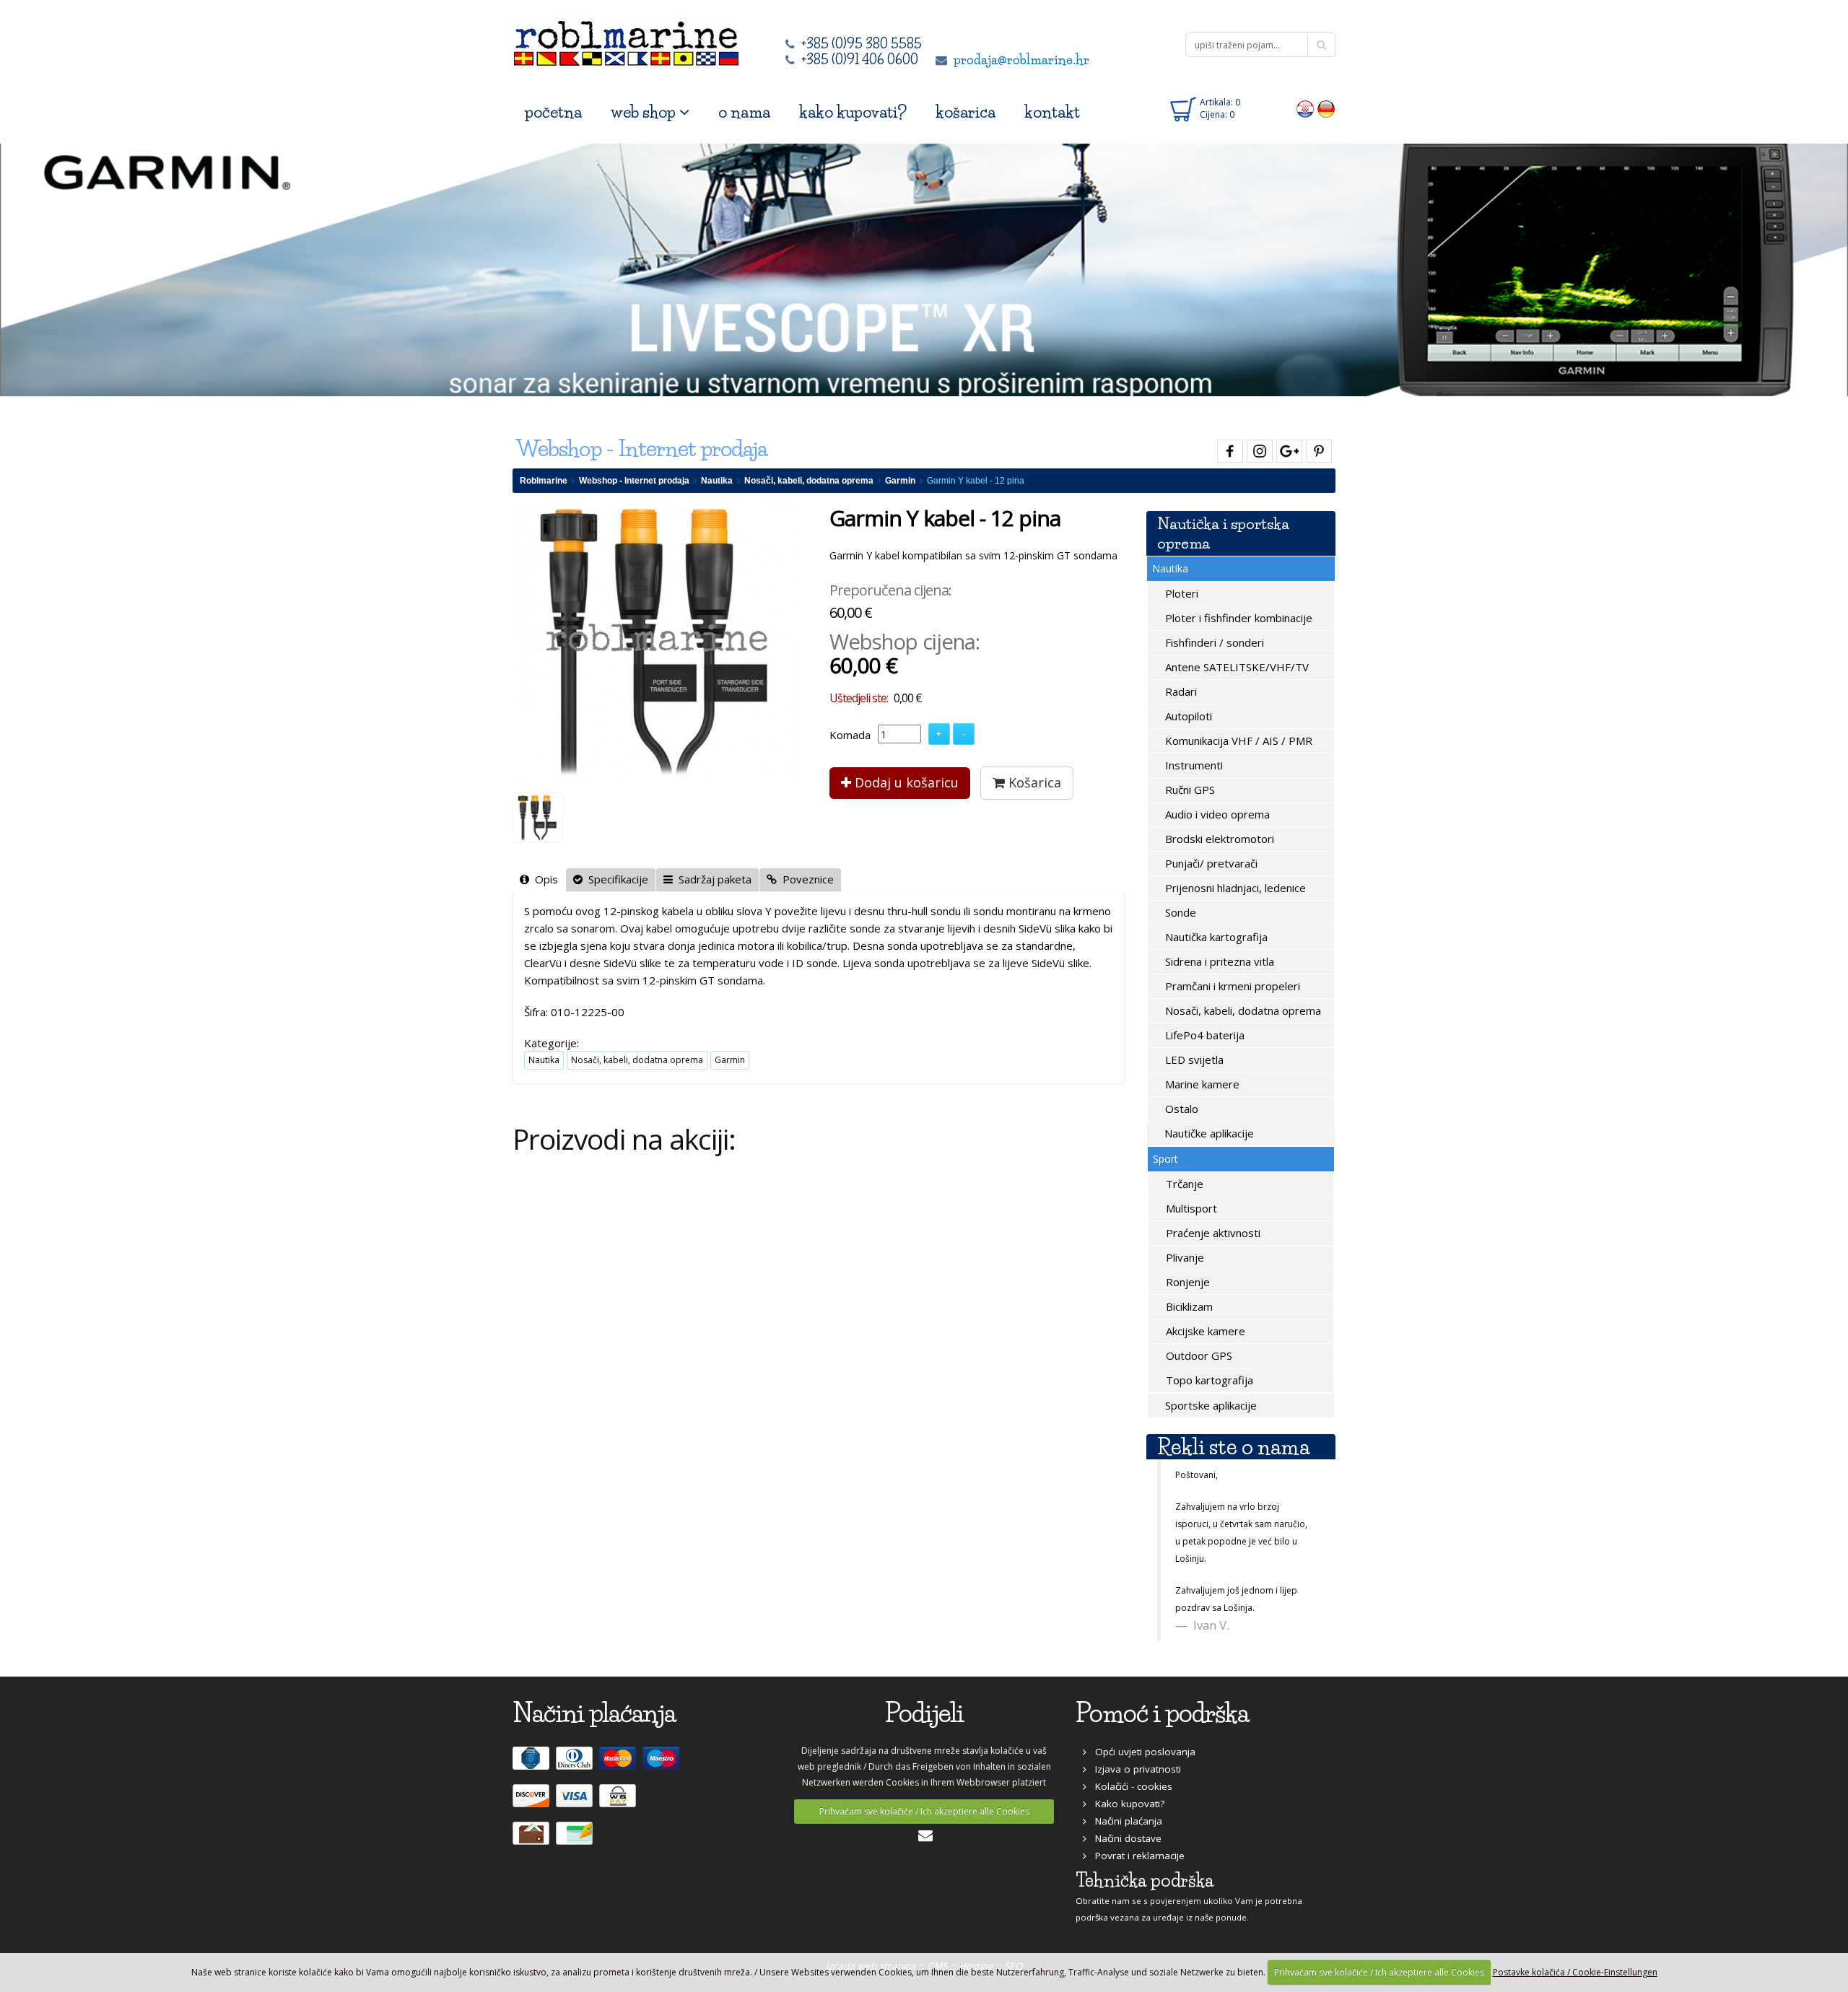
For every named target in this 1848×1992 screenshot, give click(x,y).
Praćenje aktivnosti (1212, 1233)
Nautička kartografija (1215, 937)
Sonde (1179, 912)
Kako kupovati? (1125, 1804)
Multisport (1190, 1208)
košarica (966, 112)
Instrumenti (1193, 765)
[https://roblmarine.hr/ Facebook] (1228, 449)
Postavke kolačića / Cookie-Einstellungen (1575, 1972)
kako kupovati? (853, 112)
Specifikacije (615, 879)
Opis (544, 879)
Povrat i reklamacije (1136, 1856)
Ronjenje (1186, 1282)
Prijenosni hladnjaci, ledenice (1234, 888)
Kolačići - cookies (1129, 1786)
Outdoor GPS (1198, 1355)
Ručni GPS (1189, 790)
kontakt (1052, 112)
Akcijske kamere (1204, 1331)
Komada (850, 735)
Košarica (1033, 782)
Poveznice (805, 879)
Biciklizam (1188, 1306)
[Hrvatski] (1306, 108)
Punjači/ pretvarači (1210, 863)
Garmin (900, 481)
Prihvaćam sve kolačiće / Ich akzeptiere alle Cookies (924, 1811)
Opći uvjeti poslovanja (1141, 1752)
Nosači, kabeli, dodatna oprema (809, 481)
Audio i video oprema (1216, 814)
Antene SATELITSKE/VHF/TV (1235, 667)
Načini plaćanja (1124, 1821)
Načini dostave (1124, 1838)
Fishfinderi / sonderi (1213, 642)
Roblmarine (544, 481)
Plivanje (1184, 1257)
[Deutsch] (1326, 108)
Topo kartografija (1208, 1380)
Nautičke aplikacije (1208, 1133)
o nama (744, 112)
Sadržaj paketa (712, 879)
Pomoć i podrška (1162, 1713)
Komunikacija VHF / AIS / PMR (1237, 741)
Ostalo (1180, 1109)
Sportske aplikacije (1210, 1405)
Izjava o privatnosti (1134, 1769)
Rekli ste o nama (1233, 1447)
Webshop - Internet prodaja (634, 481)
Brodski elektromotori (1218, 839)
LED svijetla (1193, 1060)
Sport (1165, 1159)
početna (553, 112)
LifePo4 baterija (1203, 1035)
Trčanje (1183, 1184)
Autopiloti (1187, 716)
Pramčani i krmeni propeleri (1231, 986)
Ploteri (1180, 593)
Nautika (717, 481)
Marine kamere (1201, 1084)
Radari (1180, 691)
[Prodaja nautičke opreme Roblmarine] (626, 39)
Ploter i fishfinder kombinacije (1237, 618)
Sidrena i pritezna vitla (1218, 961)
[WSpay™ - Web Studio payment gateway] (619, 1802)
